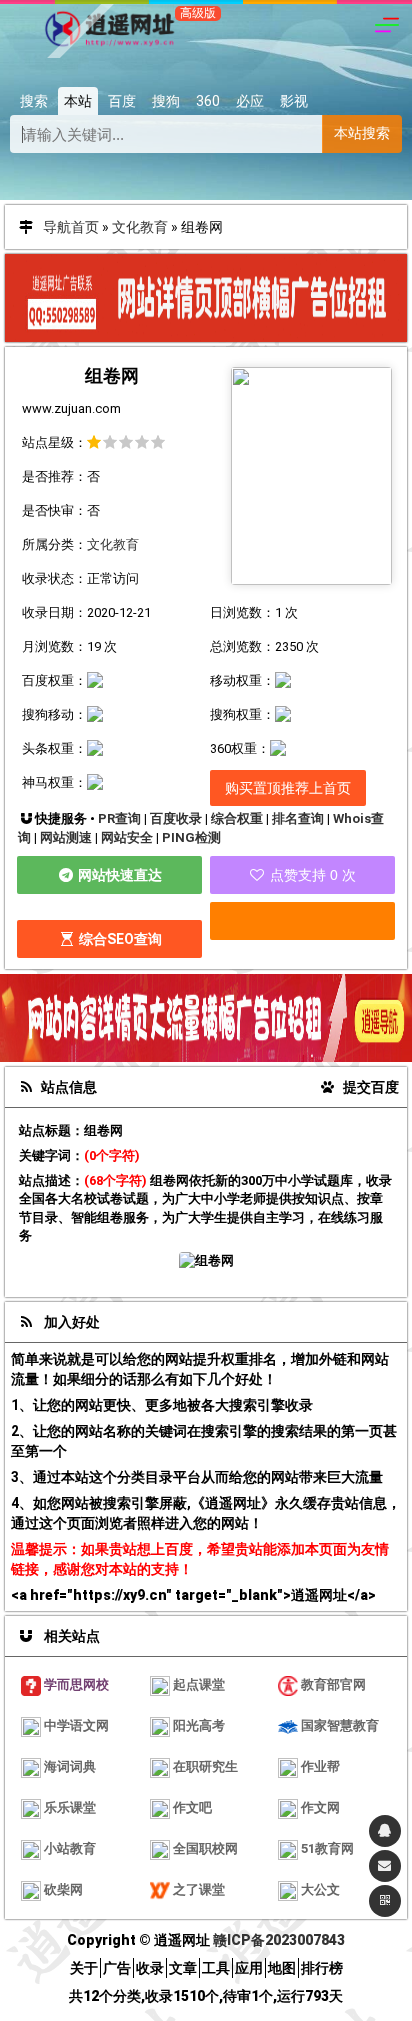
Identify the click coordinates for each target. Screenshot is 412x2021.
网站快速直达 (118, 875)
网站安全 (127, 837)
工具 (216, 1968)
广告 (117, 1968)
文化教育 (140, 227)
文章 (183, 1968)
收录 (150, 1968)
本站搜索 (362, 133)
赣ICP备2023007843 (279, 1940)
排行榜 (322, 1968)
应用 (249, 1968)
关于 (84, 1968)
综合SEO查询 (119, 939)
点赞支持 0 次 (311, 875)
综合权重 (237, 818)
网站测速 (66, 837)
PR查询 (119, 818)
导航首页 (71, 227)
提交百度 (369, 1087)
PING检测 (191, 837)
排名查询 (298, 818)
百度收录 (176, 818)
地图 (282, 1968)
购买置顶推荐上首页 (288, 788)
